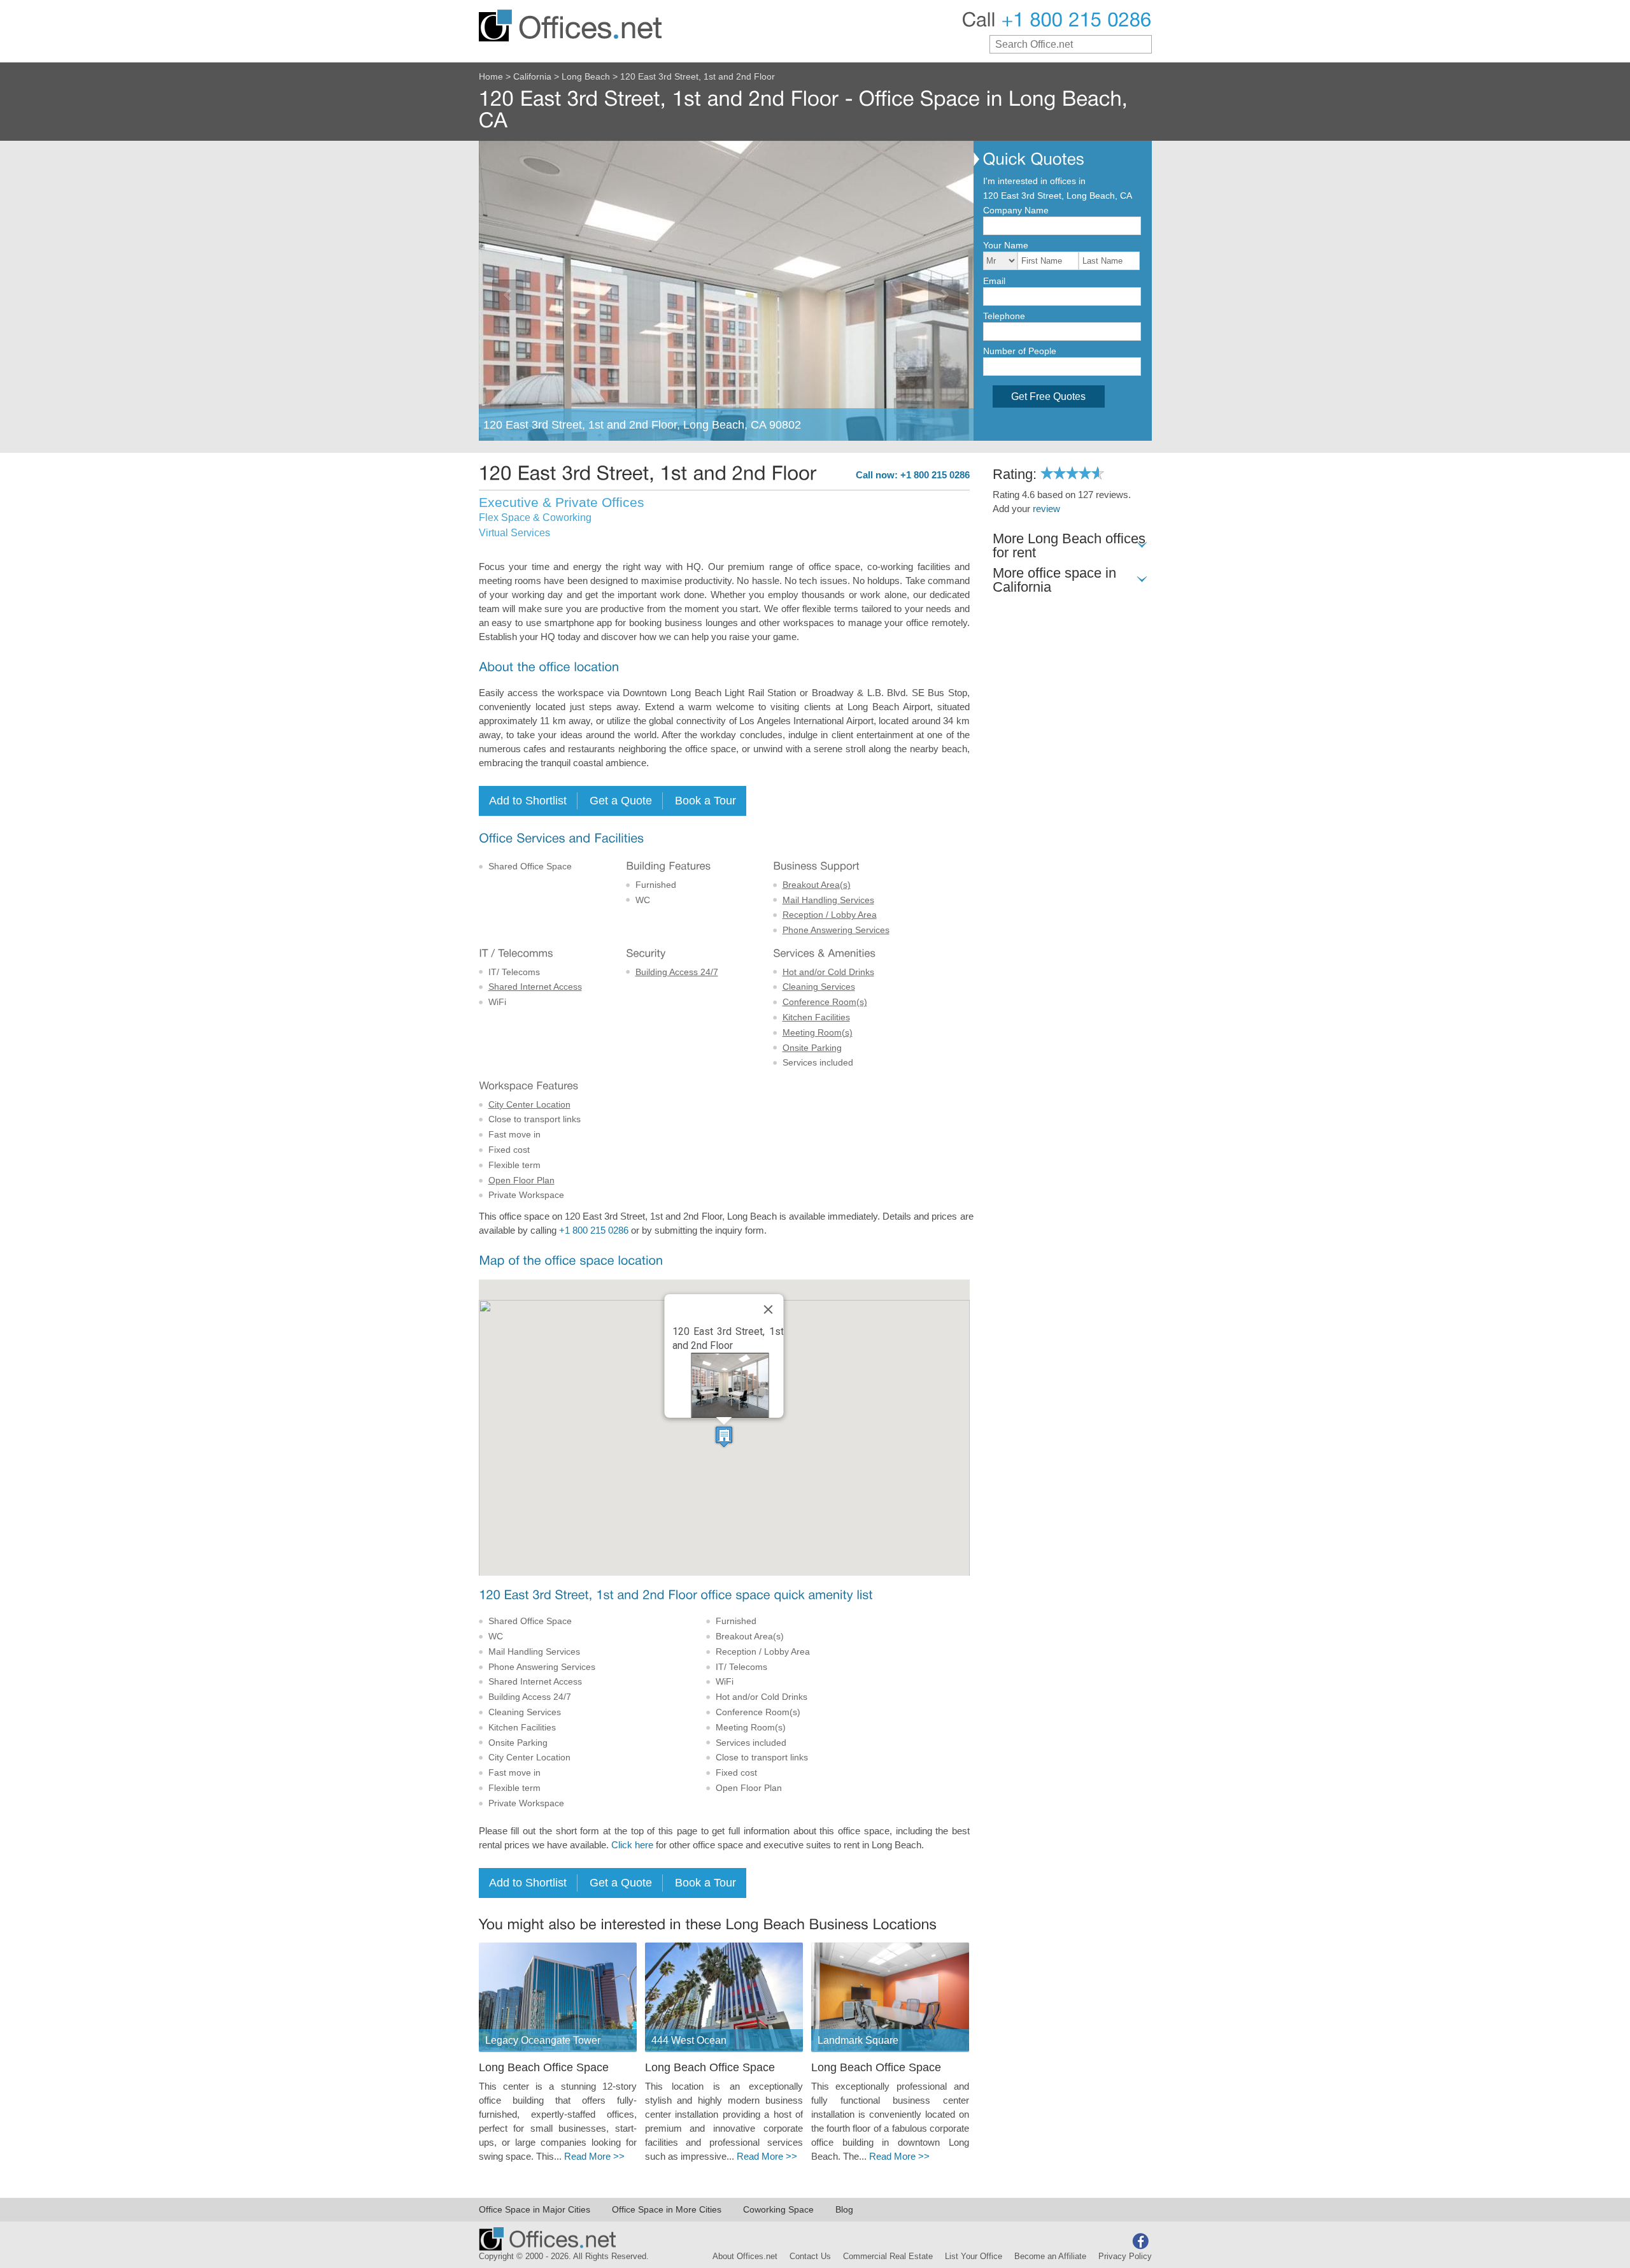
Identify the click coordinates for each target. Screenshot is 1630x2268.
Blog (844, 2209)
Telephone (1004, 316)
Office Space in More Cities (667, 2209)
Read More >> (594, 2157)
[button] (724, 1437)
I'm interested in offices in (1034, 181)
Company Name (1016, 210)
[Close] (769, 1309)
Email (994, 281)
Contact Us (810, 2257)
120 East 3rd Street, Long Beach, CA (1058, 196)
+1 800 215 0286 (594, 1230)
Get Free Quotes (1048, 396)
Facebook (1140, 2241)
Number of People (1020, 351)
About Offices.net (745, 2257)
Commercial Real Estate (888, 2257)
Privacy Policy (1125, 2257)
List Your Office (974, 2257)
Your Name (1006, 245)
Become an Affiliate (1050, 2257)
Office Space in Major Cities (535, 2209)
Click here (632, 1845)
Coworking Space (778, 2209)
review (1046, 509)
